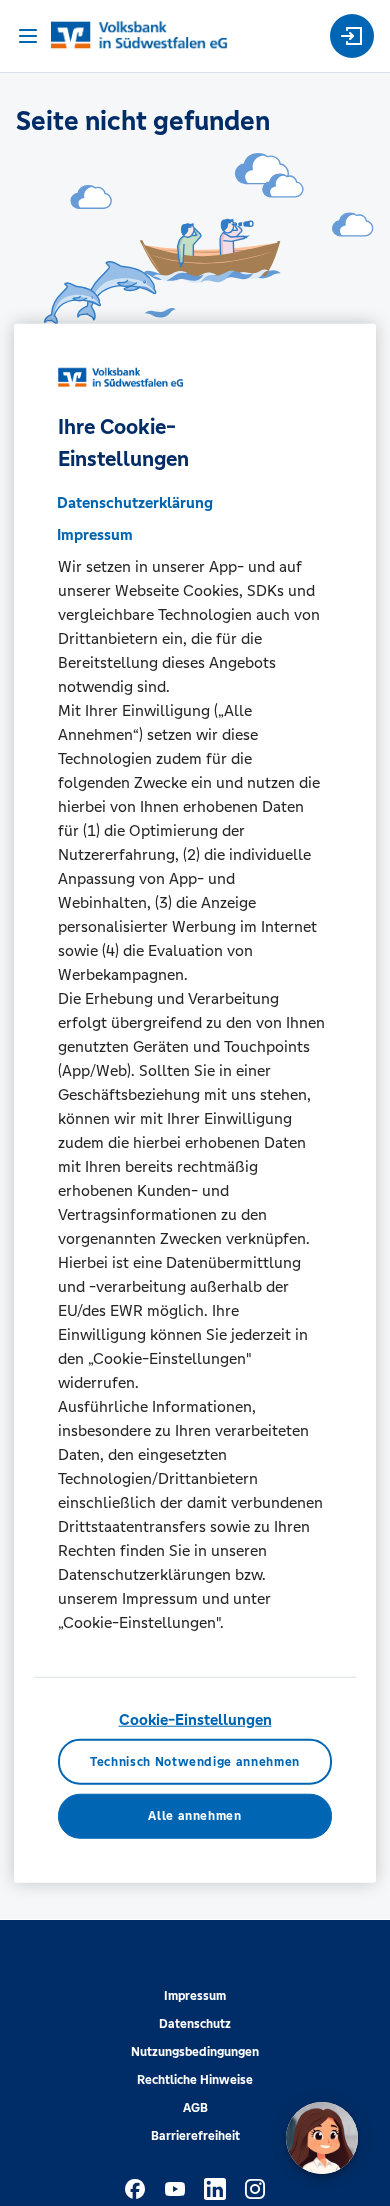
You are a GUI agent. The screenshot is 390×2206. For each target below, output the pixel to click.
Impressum (195, 1996)
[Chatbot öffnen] (322, 2138)
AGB (195, 2108)
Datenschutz (195, 2024)
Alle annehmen (194, 1816)
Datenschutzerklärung (135, 502)
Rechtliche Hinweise (195, 2080)
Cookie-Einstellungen (195, 1719)
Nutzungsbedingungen (195, 2052)
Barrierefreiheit (195, 2136)
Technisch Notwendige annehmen (195, 1761)
